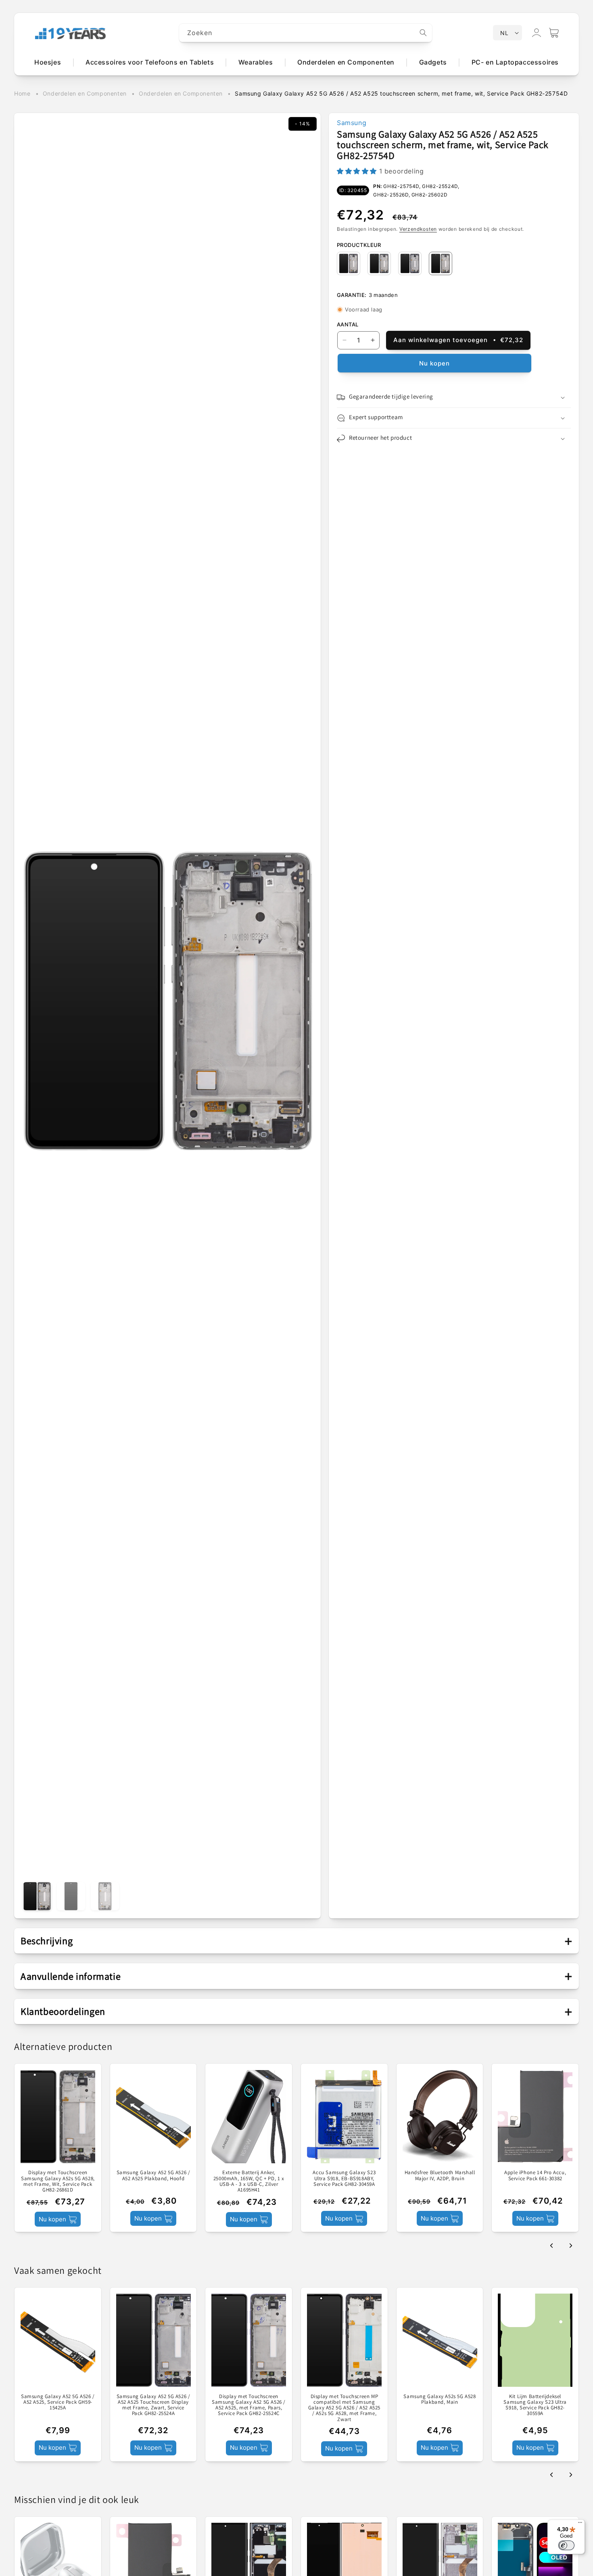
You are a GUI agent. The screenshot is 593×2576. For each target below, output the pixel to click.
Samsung (352, 123)
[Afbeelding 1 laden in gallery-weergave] (37, 1896)
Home (22, 93)
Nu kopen (434, 363)
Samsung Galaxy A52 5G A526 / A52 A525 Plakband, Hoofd (153, 2176)
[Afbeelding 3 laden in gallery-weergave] (105, 1896)
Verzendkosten (418, 229)
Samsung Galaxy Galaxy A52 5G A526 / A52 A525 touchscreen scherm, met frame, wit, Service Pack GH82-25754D (401, 93)
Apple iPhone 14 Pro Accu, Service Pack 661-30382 (535, 2176)
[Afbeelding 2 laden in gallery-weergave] (71, 1896)
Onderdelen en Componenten (85, 93)
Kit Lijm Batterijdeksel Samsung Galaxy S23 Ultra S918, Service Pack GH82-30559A (535, 2405)
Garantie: (352, 295)
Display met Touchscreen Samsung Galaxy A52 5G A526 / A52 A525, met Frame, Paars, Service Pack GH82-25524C (249, 2405)
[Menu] (580, 2524)
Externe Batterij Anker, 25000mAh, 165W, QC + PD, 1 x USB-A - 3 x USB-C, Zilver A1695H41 (249, 2181)
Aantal (348, 324)
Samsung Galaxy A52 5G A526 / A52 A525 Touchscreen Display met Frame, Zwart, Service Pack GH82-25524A (153, 2405)
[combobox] (306, 33)
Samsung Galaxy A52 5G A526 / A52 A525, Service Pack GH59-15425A (58, 2402)
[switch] (566, 2545)
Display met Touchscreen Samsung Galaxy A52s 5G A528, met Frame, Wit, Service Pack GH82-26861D (58, 2181)
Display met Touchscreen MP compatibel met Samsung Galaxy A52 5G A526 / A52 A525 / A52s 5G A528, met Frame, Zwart (344, 2408)
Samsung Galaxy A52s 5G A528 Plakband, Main (440, 2399)
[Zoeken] (423, 33)
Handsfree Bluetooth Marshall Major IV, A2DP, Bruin (440, 2176)
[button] (554, 33)
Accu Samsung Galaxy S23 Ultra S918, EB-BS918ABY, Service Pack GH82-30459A (344, 2178)
